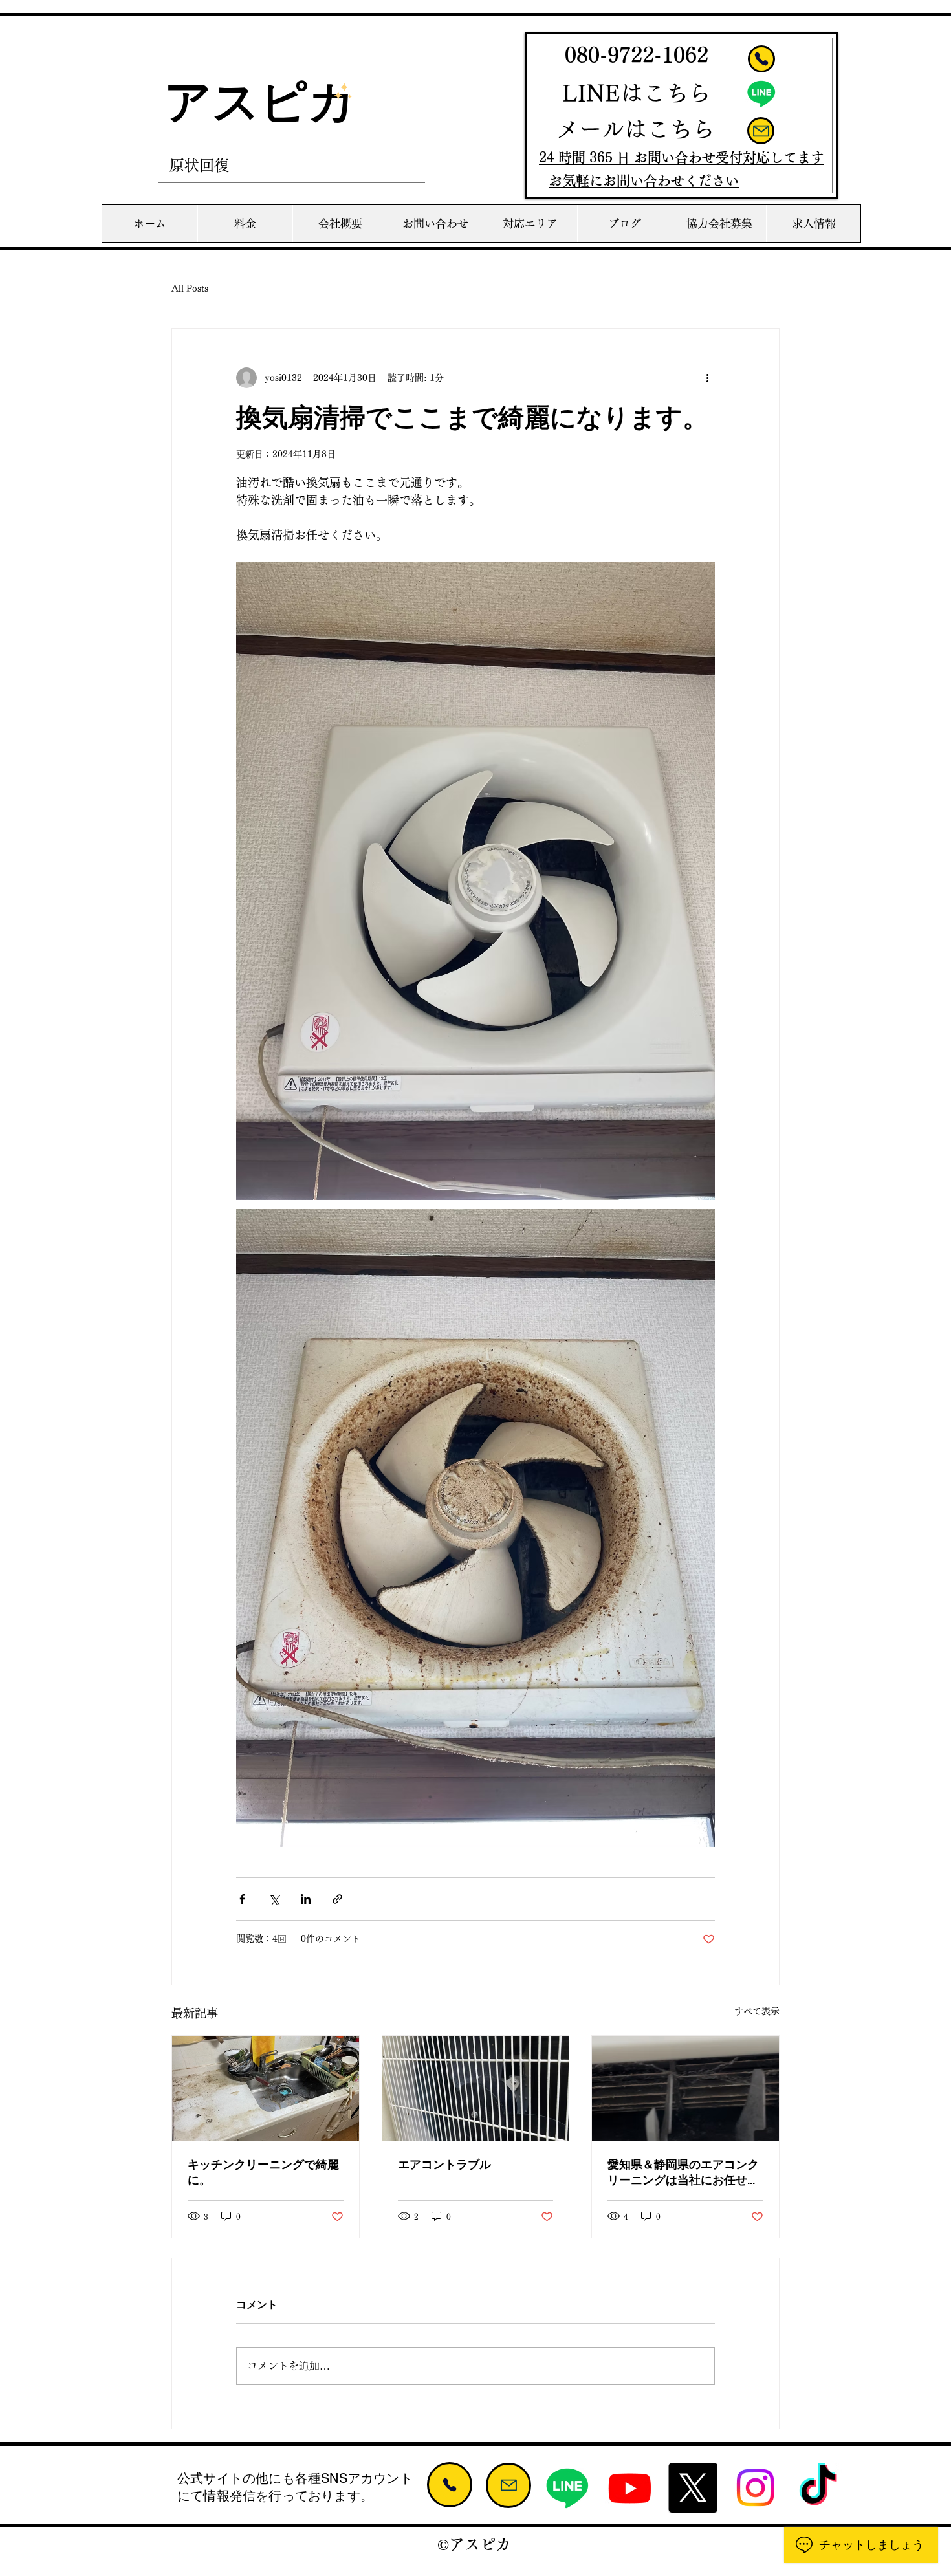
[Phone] (761, 59)
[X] (693, 2488)
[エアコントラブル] (476, 2088)
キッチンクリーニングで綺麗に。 (263, 2172)
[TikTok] (818, 2488)
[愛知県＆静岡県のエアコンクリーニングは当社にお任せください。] (685, 2088)
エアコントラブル (444, 2165)
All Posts (190, 289)
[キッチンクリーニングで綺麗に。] (266, 2088)
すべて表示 (757, 2011)
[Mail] (761, 131)
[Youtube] (630, 2488)
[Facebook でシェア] (242, 1899)
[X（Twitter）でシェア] (274, 1899)
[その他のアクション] (707, 378)
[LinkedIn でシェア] (306, 1899)
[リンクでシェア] (337, 1899)
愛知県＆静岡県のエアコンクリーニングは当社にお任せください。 (683, 2173)
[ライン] (761, 93)
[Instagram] (755, 2488)
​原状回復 (199, 165)
